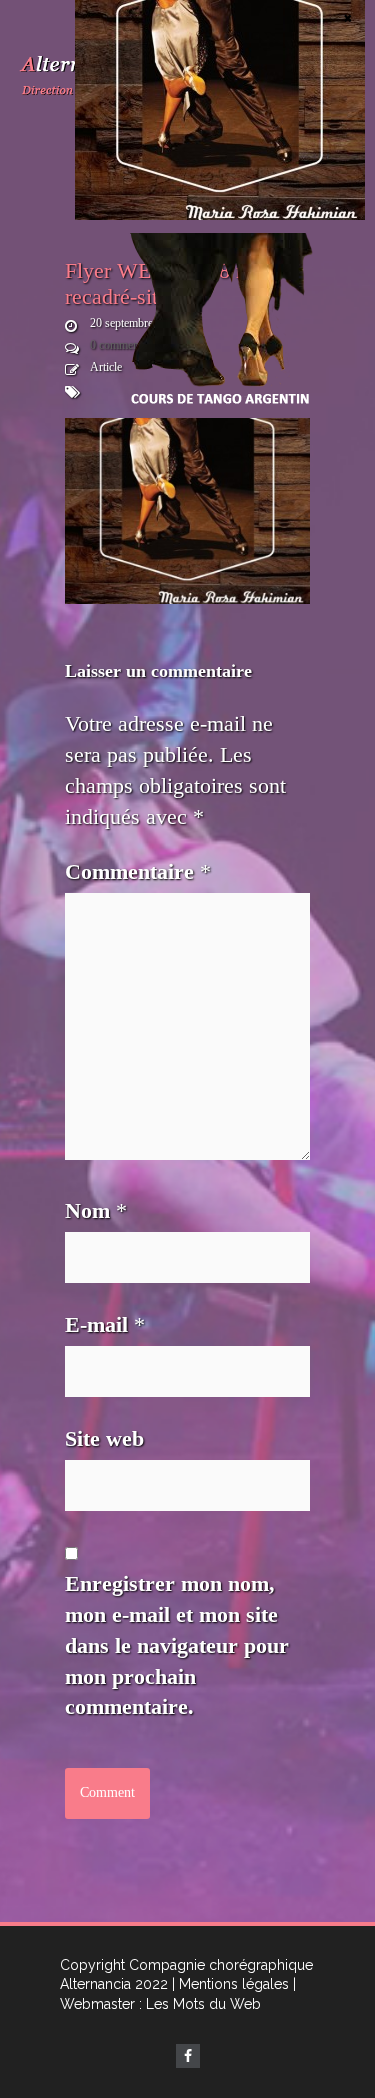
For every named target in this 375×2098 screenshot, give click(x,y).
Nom (96, 1210)
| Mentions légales (230, 1984)
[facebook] (188, 2056)
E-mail (105, 1324)
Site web (104, 1438)
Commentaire (138, 871)
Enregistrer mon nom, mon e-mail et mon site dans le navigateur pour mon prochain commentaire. (177, 1645)
